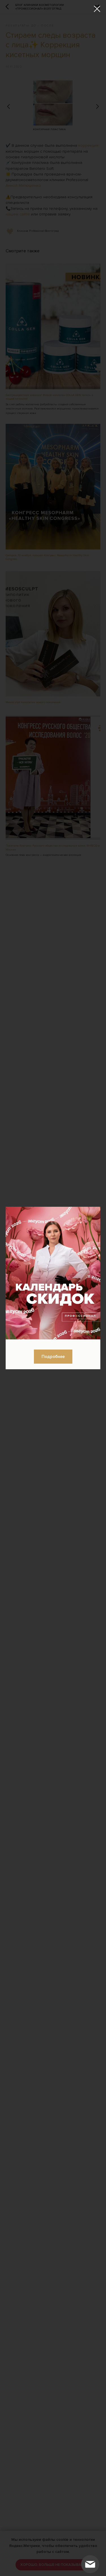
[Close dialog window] (97, 9)
